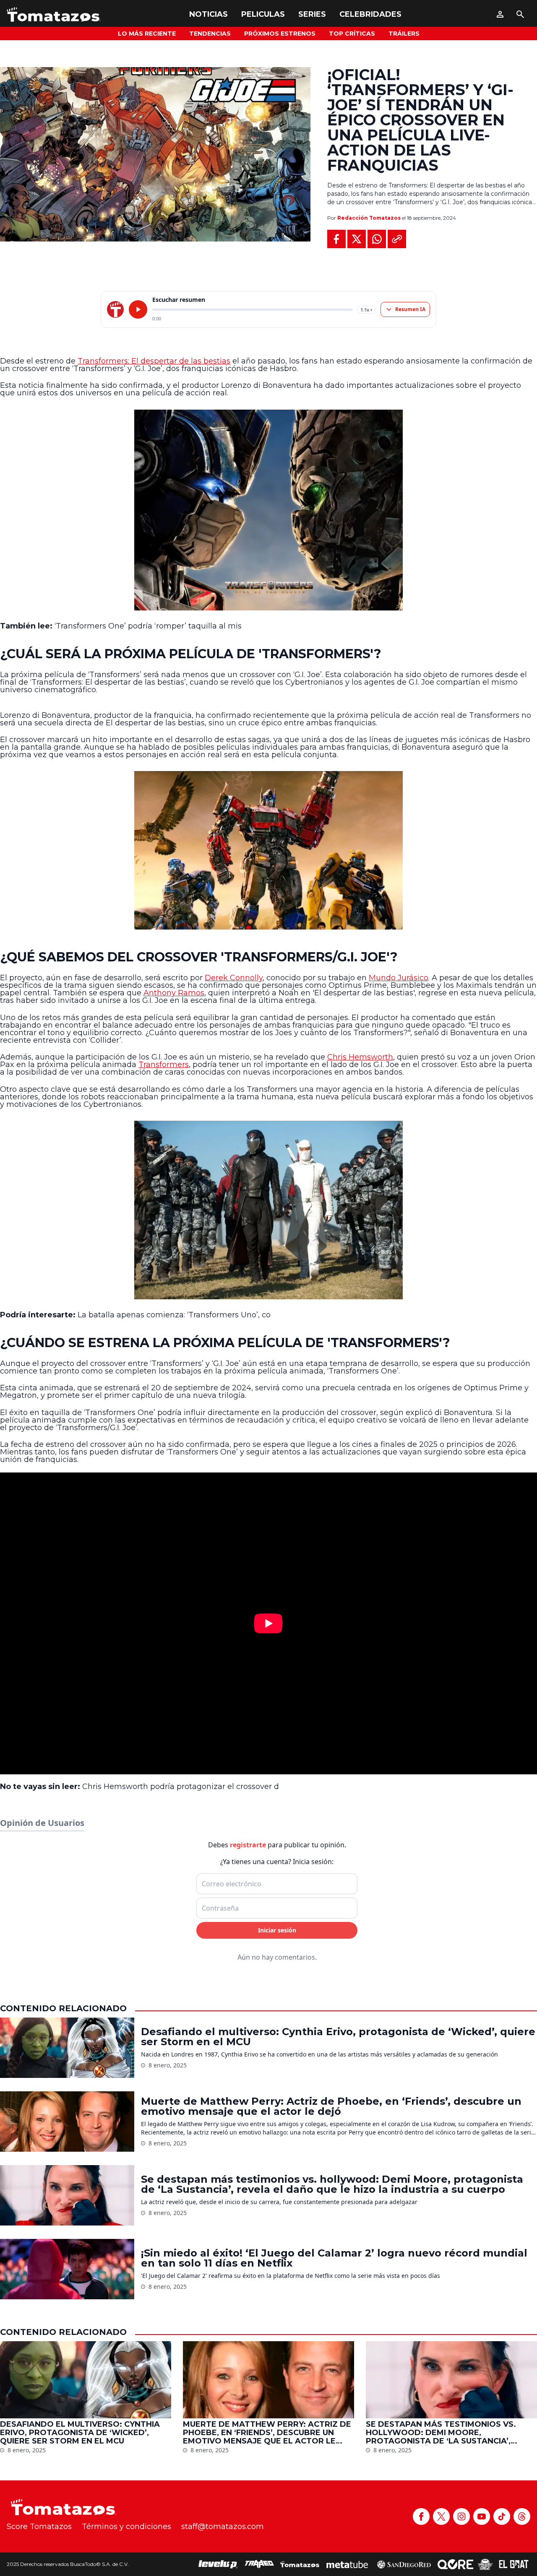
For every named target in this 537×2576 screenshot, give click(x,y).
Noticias (209, 14)
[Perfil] (500, 14)
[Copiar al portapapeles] (397, 239)
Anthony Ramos (174, 993)
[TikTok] (502, 2516)
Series (312, 14)
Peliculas (263, 14)
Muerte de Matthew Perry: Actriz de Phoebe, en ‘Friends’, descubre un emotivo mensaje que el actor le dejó (331, 2106)
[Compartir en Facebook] (336, 239)
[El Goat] (514, 2564)
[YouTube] (482, 2516)
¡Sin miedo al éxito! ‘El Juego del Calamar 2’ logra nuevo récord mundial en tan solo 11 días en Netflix (334, 2258)
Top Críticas (352, 34)
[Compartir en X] (357, 239)
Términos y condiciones (126, 2527)
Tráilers (404, 34)
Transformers (164, 1065)
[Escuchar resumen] (138, 309)
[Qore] (455, 2564)
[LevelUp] (218, 2564)
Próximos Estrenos (280, 34)
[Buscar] (520, 14)
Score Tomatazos (39, 2527)
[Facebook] (421, 2516)
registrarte (248, 1845)
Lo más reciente (147, 34)
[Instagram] (461, 2516)
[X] (441, 2516)
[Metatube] (347, 2564)
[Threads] (522, 2516)
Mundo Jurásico (399, 978)
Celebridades (370, 14)
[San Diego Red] (404, 2564)
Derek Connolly (234, 978)
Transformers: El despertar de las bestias (154, 361)
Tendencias (210, 34)
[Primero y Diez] (485, 2564)
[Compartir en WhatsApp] (377, 239)
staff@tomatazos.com (223, 2527)
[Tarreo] (259, 2564)
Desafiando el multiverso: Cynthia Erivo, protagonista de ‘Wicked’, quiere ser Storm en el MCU (338, 2037)
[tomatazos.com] (115, 309)
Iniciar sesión (277, 1930)
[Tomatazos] (54, 14)
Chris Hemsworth (360, 1057)
